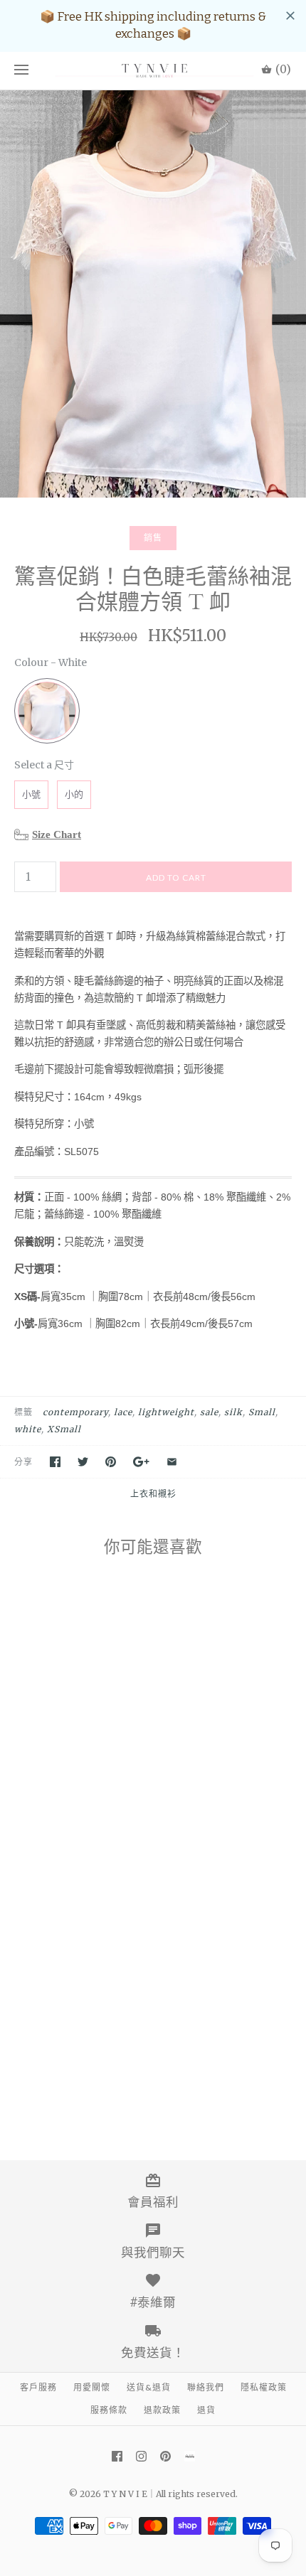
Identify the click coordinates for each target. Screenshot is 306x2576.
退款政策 (162, 2410)
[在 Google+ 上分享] (141, 1462)
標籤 (23, 1412)
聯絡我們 (206, 2387)
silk (233, 1412)
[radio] (47, 711)
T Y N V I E (125, 2494)
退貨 (206, 2410)
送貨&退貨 (149, 2387)
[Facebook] (117, 2456)
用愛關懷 (92, 2387)
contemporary (75, 1412)
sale (209, 1412)
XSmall (64, 1429)
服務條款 (109, 2410)
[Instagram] (141, 2456)
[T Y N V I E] (153, 71)
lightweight (166, 1412)
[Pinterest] (165, 2456)
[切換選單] (21, 70)
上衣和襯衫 (153, 1494)
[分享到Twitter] (83, 1462)
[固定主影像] (111, 1462)
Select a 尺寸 (44, 765)
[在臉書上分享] (55, 1462)
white (28, 1429)
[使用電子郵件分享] (172, 1462)
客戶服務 (38, 2387)
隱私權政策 (264, 2387)
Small (262, 1412)
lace (123, 1412)
